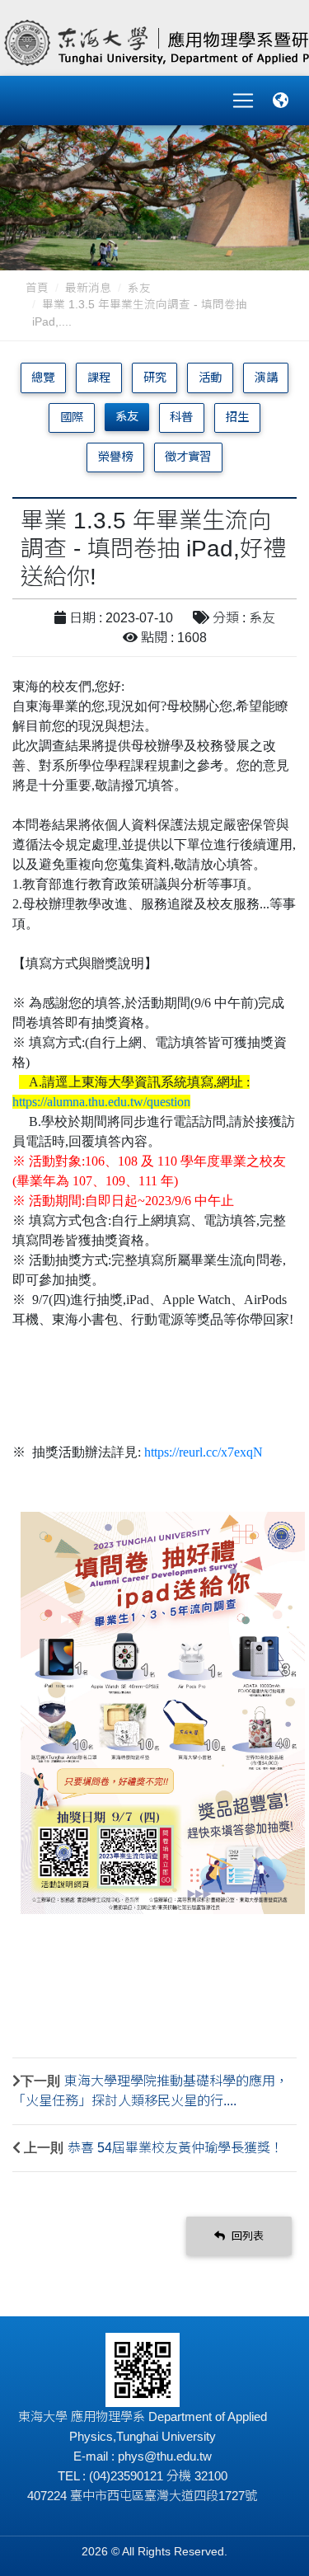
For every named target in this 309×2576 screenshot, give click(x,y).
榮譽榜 (115, 457)
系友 (139, 288)
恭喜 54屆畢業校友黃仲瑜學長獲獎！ (176, 2148)
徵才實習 (188, 457)
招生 (237, 417)
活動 (210, 378)
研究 (155, 378)
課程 (99, 378)
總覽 (43, 378)
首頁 (37, 288)
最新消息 (88, 288)
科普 (181, 417)
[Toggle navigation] (243, 101)
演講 (266, 378)
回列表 (246, 2236)
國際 (72, 417)
